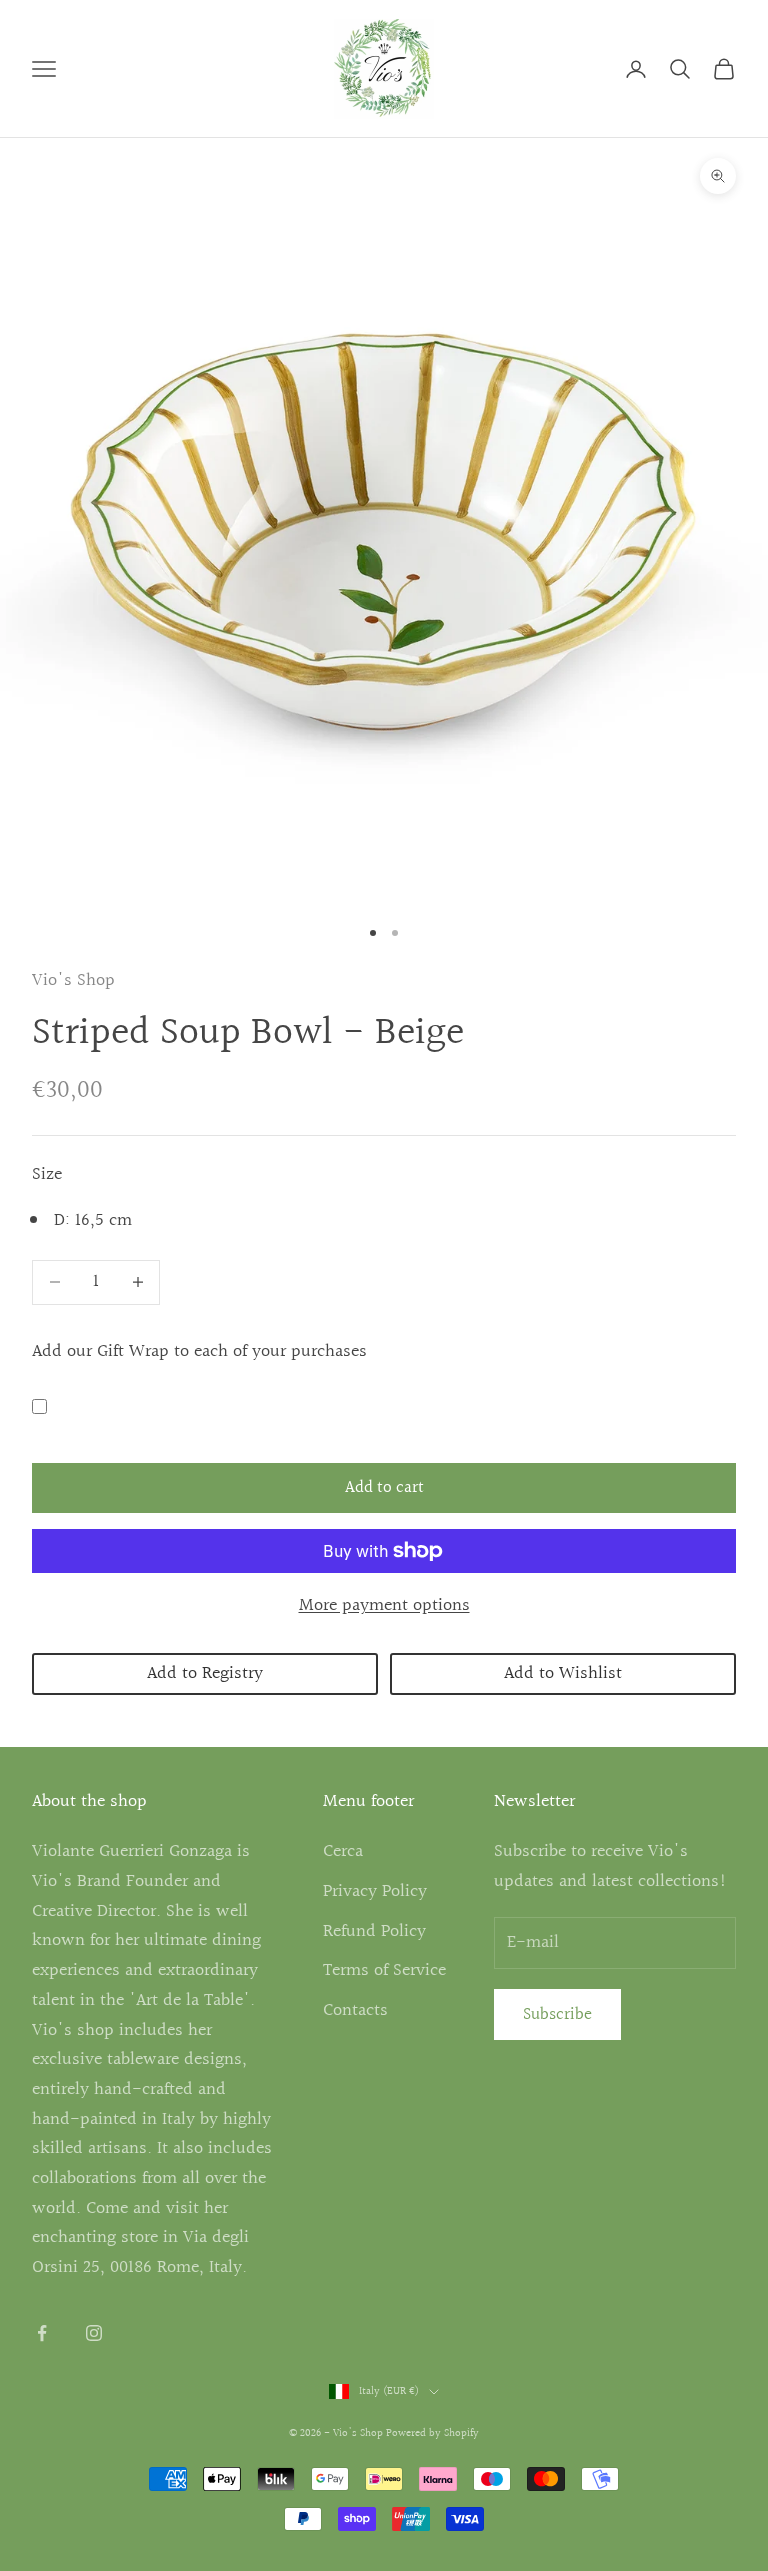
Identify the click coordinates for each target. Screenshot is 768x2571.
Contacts (355, 2010)
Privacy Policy (375, 1891)
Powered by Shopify (432, 2433)
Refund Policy (374, 1931)
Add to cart (384, 1487)
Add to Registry (205, 1673)
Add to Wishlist (563, 1673)
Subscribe (557, 2014)
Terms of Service (384, 1970)
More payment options (384, 1605)
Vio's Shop (73, 980)
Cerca (343, 1851)
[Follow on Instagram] (94, 2333)
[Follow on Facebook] (42, 2333)
